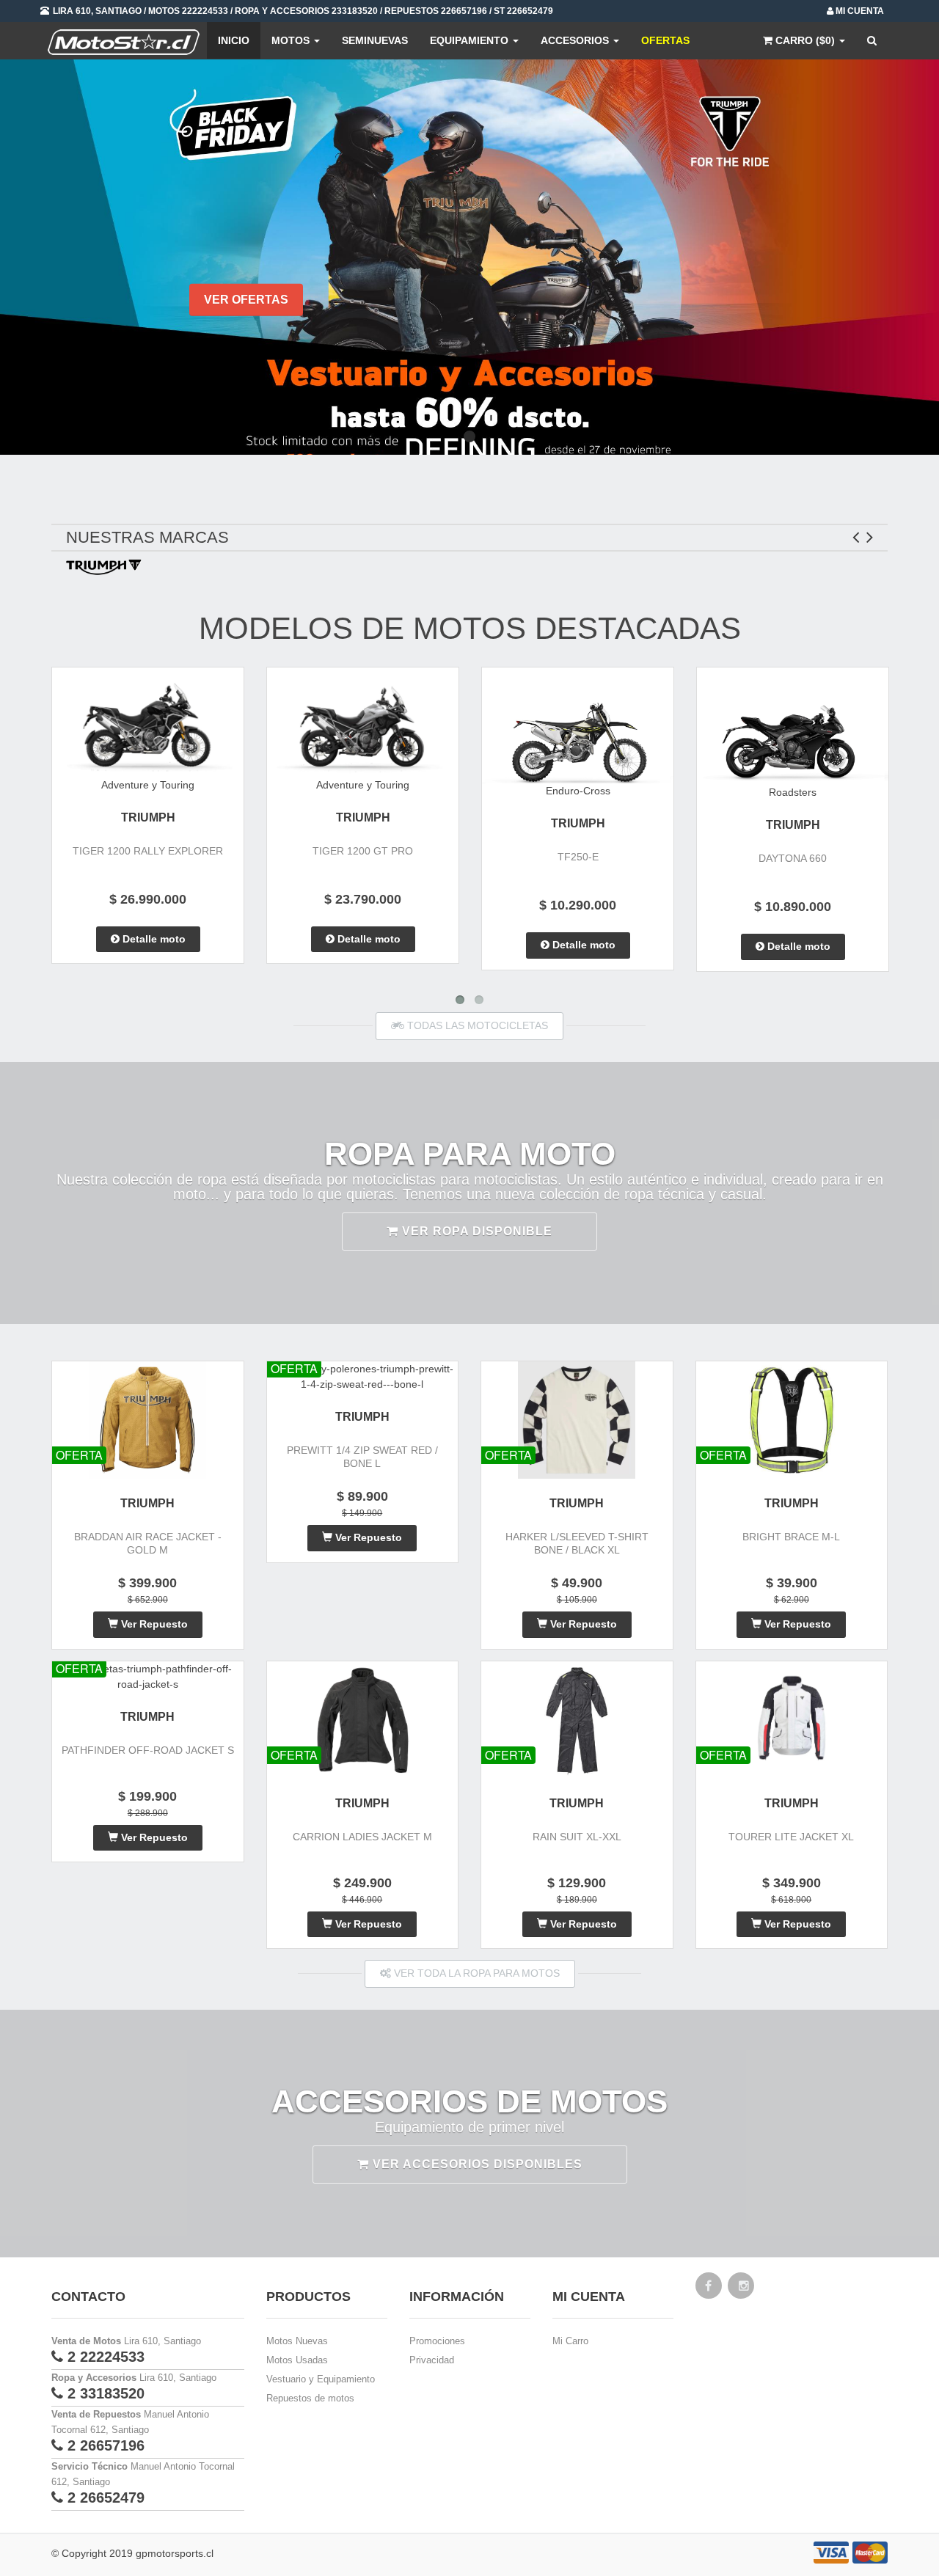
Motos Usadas (297, 2360)
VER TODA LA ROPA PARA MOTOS (475, 1973)
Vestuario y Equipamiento (321, 2379)
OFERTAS (665, 40)
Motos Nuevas (297, 2341)
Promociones (437, 2341)
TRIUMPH (148, 817)
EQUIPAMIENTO (471, 40)
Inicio (234, 40)
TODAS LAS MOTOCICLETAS (476, 1025)
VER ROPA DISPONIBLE (475, 1231)
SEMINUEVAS (375, 40)
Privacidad (432, 2360)
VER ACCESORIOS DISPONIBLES (476, 2164)
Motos (292, 40)
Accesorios (576, 40)
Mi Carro (570, 2341)
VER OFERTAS (246, 300)
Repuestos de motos (310, 2398)
